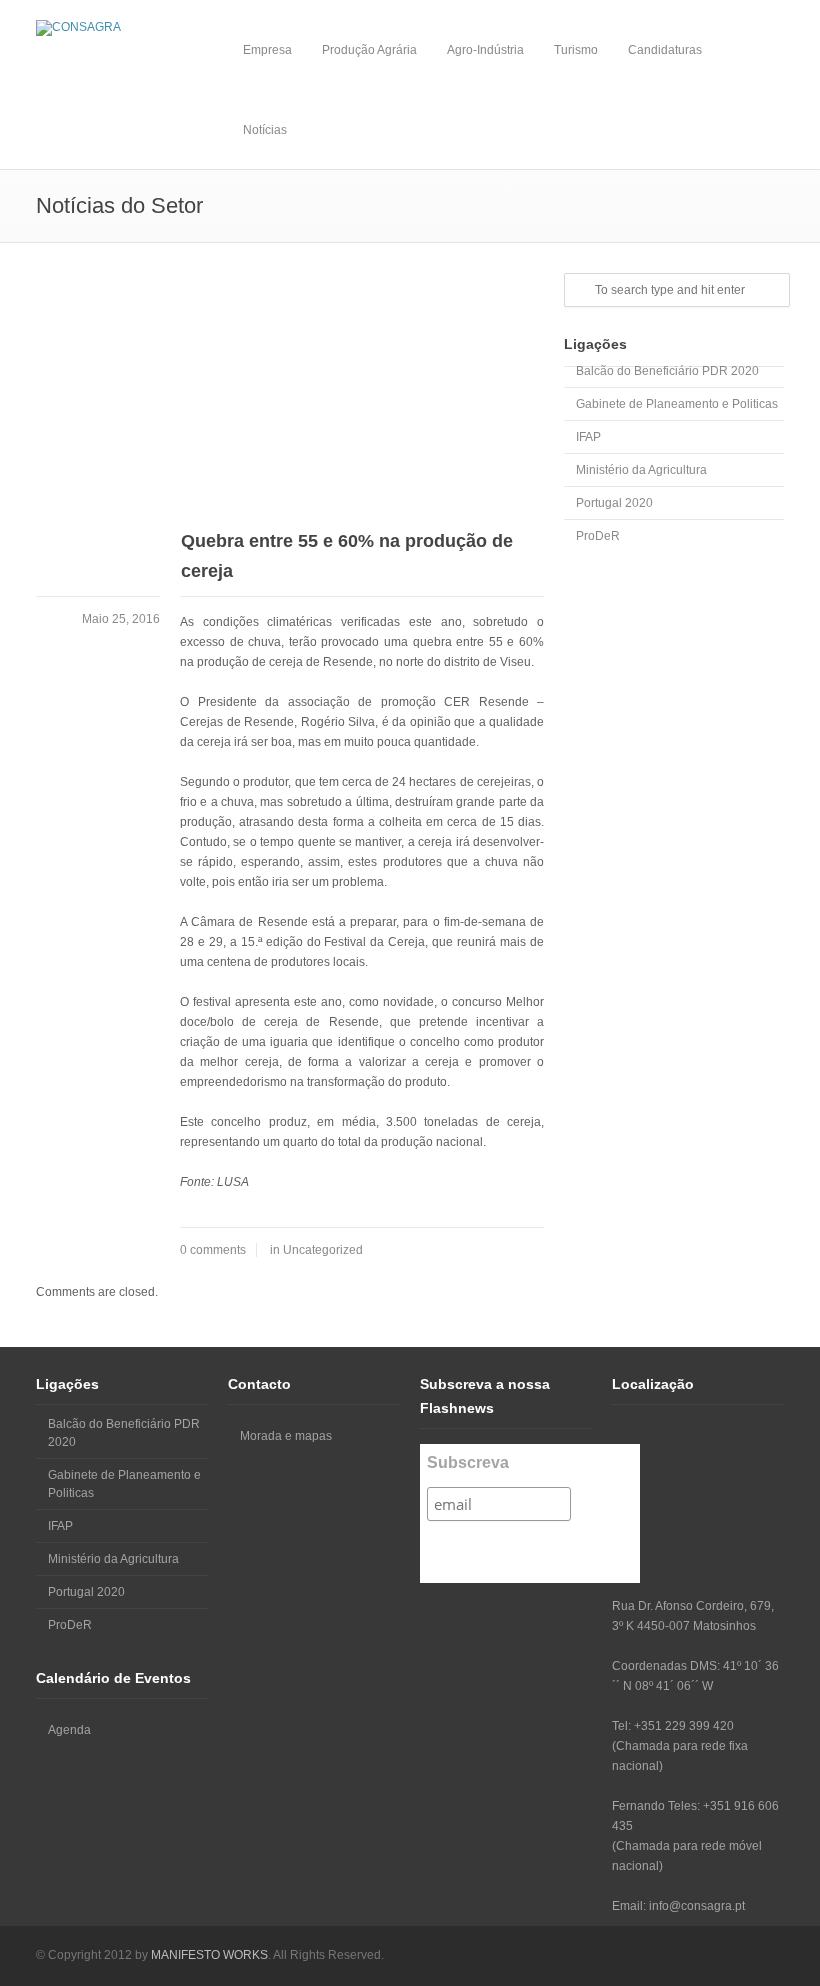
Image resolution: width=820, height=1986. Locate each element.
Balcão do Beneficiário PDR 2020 (667, 371)
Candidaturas (665, 50)
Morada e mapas (286, 1436)
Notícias (265, 130)
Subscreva (468, 1462)
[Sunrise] (290, 392)
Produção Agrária (369, 50)
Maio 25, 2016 (121, 619)
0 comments (213, 1250)
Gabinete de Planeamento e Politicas (677, 404)
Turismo (576, 50)
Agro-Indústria (485, 50)
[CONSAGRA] (122, 28)
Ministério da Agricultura (641, 470)
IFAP (588, 437)
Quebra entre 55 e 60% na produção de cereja (347, 556)
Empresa (267, 50)
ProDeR (598, 536)
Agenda (69, 1730)
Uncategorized (323, 1250)
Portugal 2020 (614, 503)
